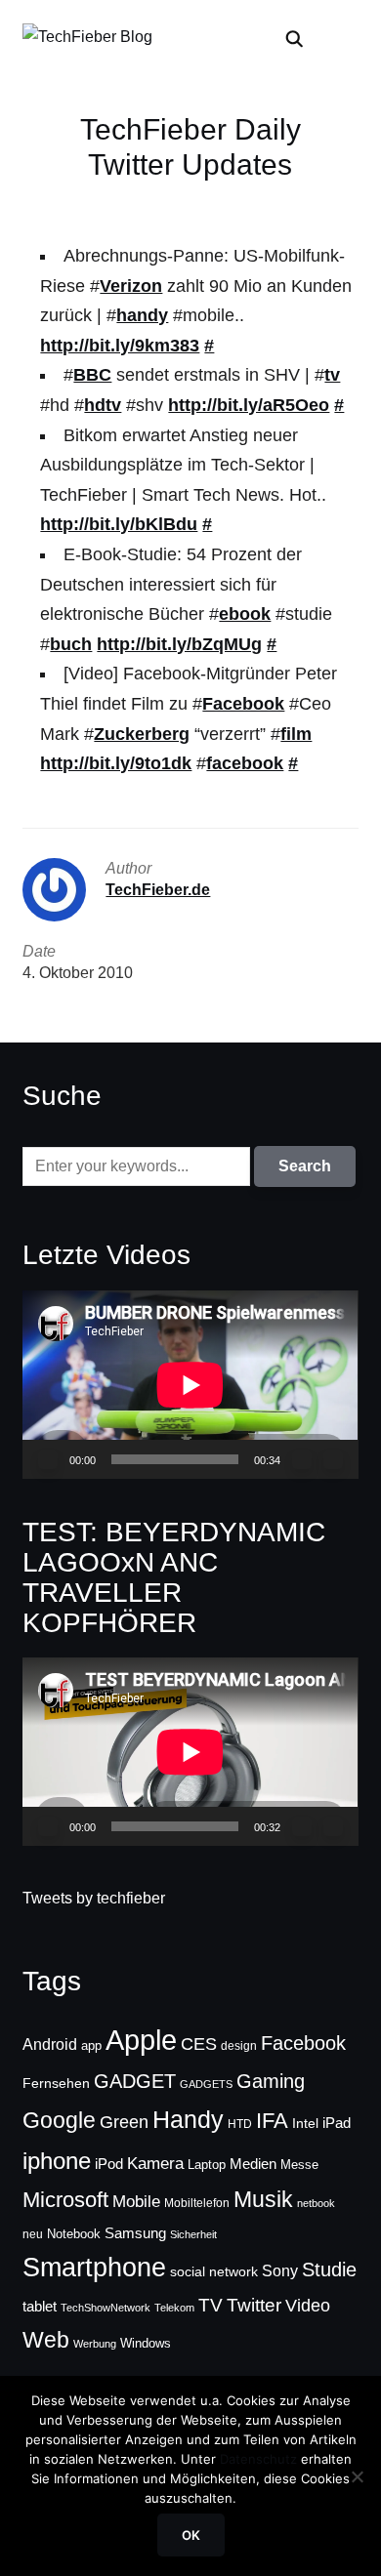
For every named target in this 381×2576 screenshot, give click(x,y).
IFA (272, 2121)
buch (71, 644)
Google (59, 2120)
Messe (299, 2165)
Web (46, 2340)
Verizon (131, 286)
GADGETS (206, 2084)
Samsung (135, 2233)
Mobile (136, 2201)
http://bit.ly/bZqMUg (179, 644)
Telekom (174, 2308)
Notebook (74, 2234)
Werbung (95, 2344)
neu (33, 2234)
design (239, 2046)
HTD (240, 2124)
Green (124, 2122)
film (296, 734)
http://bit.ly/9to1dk (116, 763)
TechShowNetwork (106, 2308)
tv (332, 375)
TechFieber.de (158, 890)
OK (191, 2535)
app (91, 2045)
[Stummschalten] (302, 1459)
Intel (305, 2123)
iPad (337, 2123)
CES (199, 2044)
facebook (245, 763)
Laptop (207, 2165)
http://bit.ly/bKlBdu (119, 524)
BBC (92, 375)
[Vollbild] (333, 1459)
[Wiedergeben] (48, 1459)
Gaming (271, 2081)
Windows (146, 2343)
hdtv (103, 405)
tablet (40, 2307)
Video (308, 2306)
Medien (253, 2164)
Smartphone (94, 2268)
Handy (188, 2119)
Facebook (243, 704)
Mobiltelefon (197, 2203)
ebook (245, 614)
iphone (57, 2161)
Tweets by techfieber (94, 1898)
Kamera (155, 2164)
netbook (316, 2203)
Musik (263, 2199)
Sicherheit (193, 2234)
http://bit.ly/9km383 (120, 346)
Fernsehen (56, 2083)
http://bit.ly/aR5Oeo (249, 405)
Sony (280, 2270)
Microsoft (65, 2200)
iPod (109, 2164)
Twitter (254, 2305)
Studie (329, 2269)
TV (211, 2305)
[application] (190, 1385)
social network (214, 2271)
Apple (141, 2040)
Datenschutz (258, 2459)
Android (50, 2044)
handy (142, 315)
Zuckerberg (142, 734)
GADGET (135, 2081)
